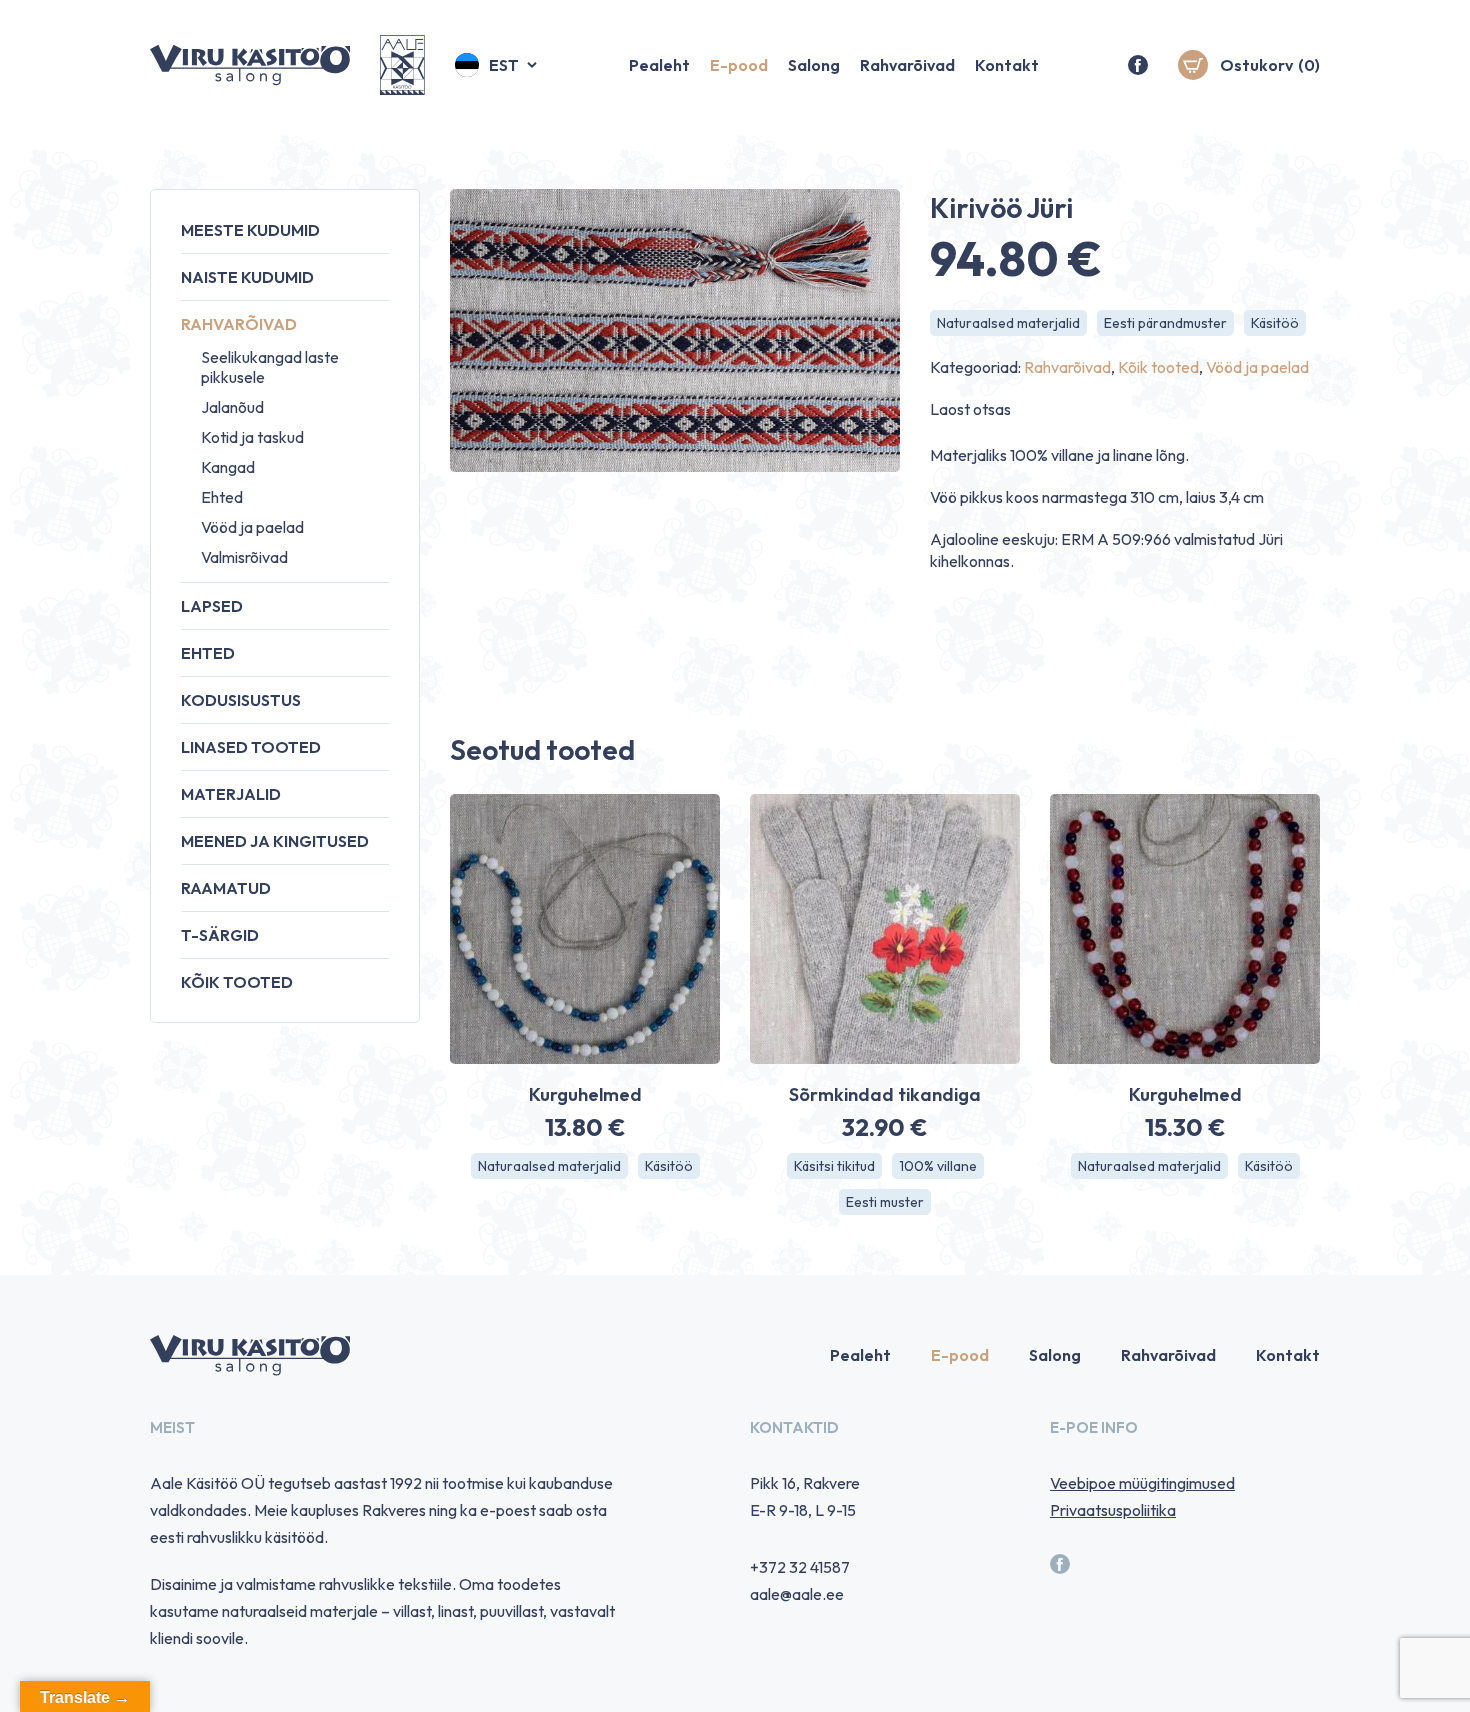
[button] (497, 65)
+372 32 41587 (800, 1567)
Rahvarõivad (907, 65)
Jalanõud (232, 407)
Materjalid (231, 794)
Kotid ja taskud (252, 437)
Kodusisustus (241, 700)
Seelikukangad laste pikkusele (270, 367)
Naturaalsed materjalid (1008, 323)
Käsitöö (1275, 323)
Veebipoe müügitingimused (1142, 1483)
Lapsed (212, 606)
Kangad (228, 467)
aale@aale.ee (797, 1594)
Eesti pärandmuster (1165, 323)
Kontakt (1007, 65)
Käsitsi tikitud (834, 1166)
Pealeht (659, 65)
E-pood (739, 65)
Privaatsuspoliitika (1113, 1510)
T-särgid (220, 935)
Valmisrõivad (244, 557)
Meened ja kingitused (275, 841)
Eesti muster (885, 1202)
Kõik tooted (237, 982)
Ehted (222, 497)
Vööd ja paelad (252, 527)
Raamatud (226, 888)
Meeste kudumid (250, 230)
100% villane (938, 1166)
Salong (814, 65)
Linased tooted (251, 747)
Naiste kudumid (247, 277)
